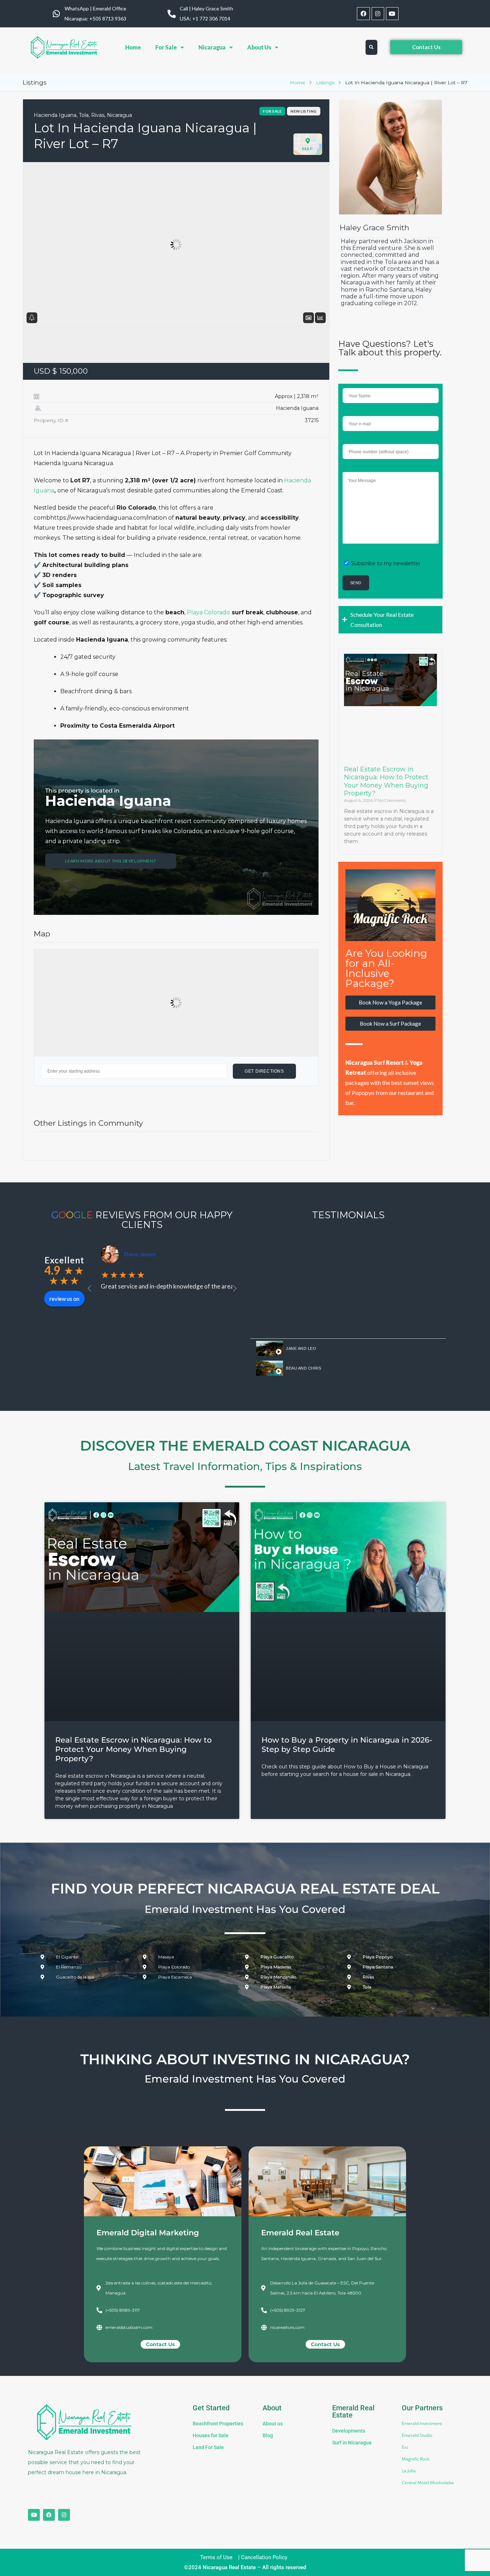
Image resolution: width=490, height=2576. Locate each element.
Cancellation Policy (264, 2557)
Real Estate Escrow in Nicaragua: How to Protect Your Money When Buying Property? (386, 781)
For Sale (166, 47)
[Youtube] (392, 13)
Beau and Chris (303, 1368)
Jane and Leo (301, 1348)
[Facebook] (363, 13)
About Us (259, 47)
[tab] (348, 1349)
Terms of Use (216, 2557)
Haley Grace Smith (374, 228)
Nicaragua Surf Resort (375, 1062)
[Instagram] (378, 13)
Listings (325, 82)
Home (133, 47)
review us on (64, 1299)
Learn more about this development (110, 861)
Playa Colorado (208, 612)
